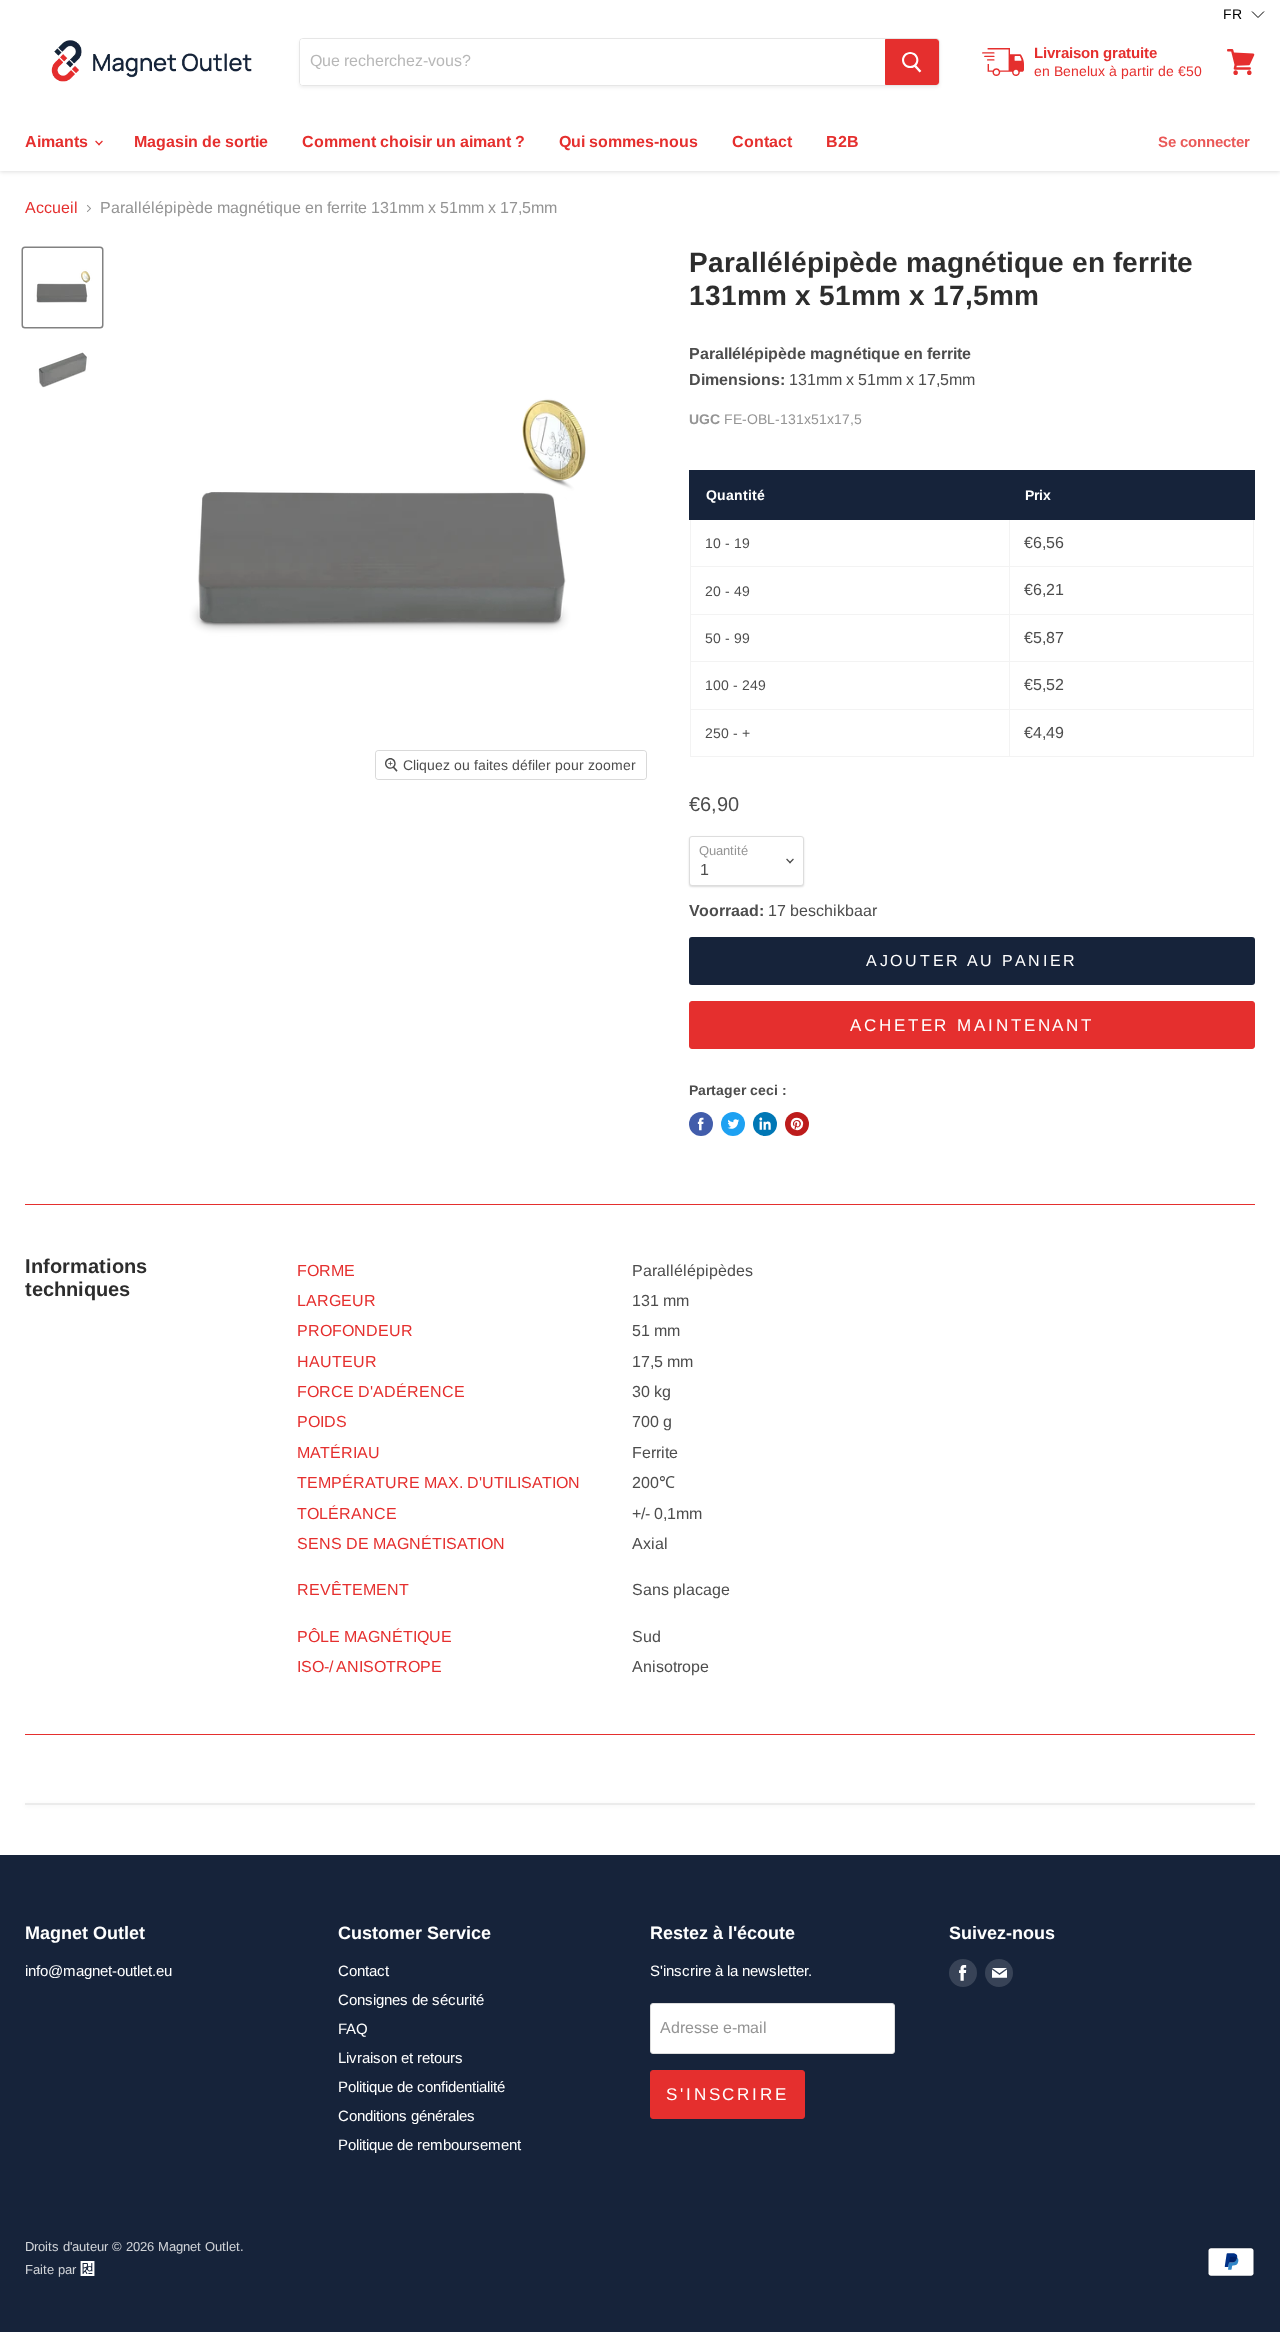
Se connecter (1204, 141)
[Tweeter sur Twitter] (733, 1124)
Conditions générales (406, 2115)
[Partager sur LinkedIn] (765, 1124)
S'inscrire (727, 2094)
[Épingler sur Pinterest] (797, 1124)
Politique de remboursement (429, 2144)
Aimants (58, 141)
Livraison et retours (400, 2057)
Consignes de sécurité (411, 1999)
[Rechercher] (912, 62)
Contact (762, 141)
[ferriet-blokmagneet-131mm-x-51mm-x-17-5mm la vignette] (62, 287)
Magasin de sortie (201, 141)
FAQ (353, 2028)
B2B (842, 141)
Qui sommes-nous (628, 141)
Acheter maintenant (972, 1025)
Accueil (51, 207)
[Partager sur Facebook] (701, 1124)
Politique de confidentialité (421, 2086)
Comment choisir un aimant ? (413, 141)
